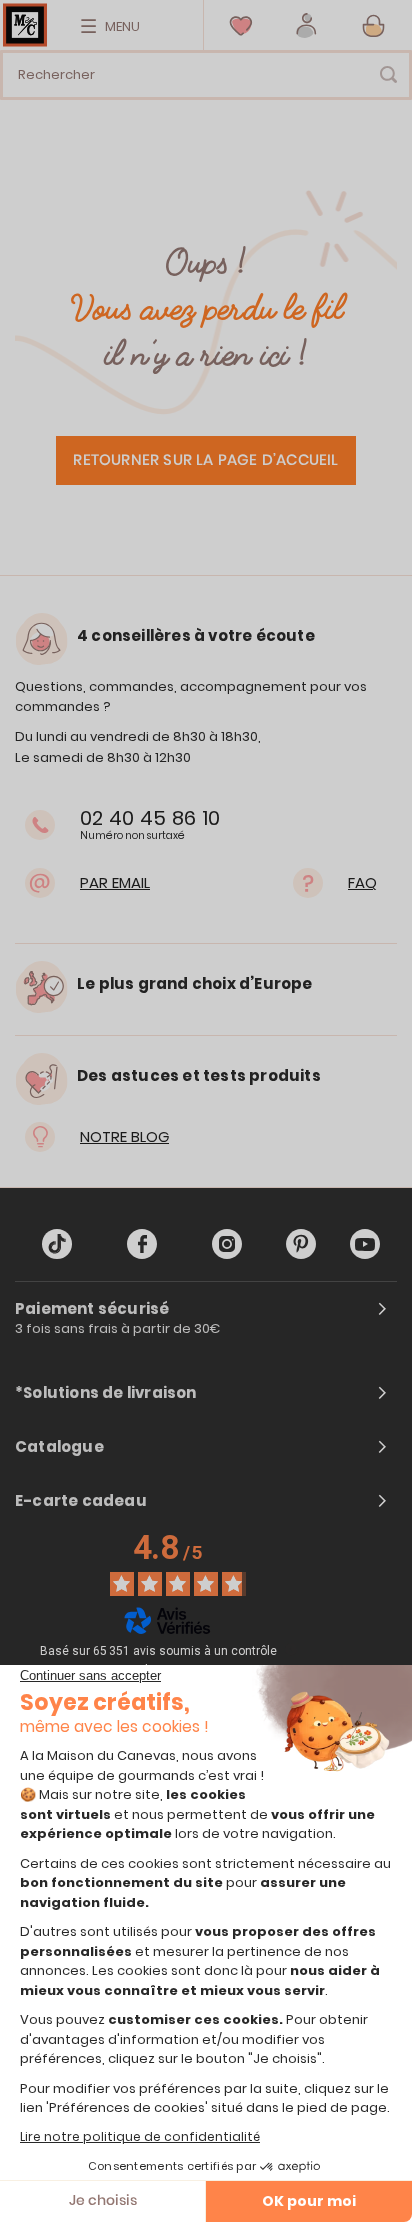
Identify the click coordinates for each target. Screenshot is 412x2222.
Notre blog (124, 1136)
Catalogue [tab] (59, 1447)
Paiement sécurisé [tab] (92, 1309)
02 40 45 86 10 (150, 818)
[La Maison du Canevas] (25, 25)
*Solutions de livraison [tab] (106, 1393)
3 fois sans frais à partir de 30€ (118, 1328)
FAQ (362, 882)
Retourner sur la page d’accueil (205, 460)
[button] (306, 25)
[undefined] (291, 1649)
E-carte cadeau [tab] (81, 1501)
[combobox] (206, 75)
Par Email (115, 882)
